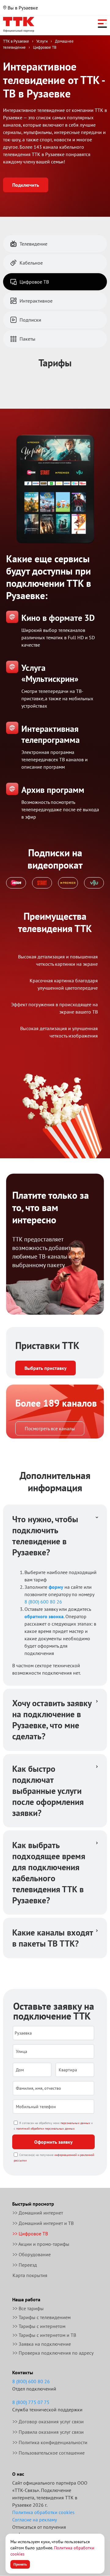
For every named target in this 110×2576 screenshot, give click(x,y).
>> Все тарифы (28, 2308)
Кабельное (31, 263)
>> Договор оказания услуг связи (48, 2421)
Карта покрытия (30, 2275)
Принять (20, 2564)
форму (56, 1587)
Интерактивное (36, 301)
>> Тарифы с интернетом (39, 2326)
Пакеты (28, 339)
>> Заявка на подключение (42, 2344)
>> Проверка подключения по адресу (53, 2353)
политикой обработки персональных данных (45, 2129)
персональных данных (75, 2123)
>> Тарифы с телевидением (42, 2317)
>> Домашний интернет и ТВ (43, 2223)
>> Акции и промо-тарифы (41, 2244)
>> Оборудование (32, 2254)
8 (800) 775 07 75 (31, 2402)
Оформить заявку (53, 2142)
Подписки (30, 320)
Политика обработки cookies (43, 2512)
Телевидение (33, 244)
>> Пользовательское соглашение (49, 2453)
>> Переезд (25, 2265)
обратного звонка (44, 1616)
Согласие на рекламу (35, 2520)
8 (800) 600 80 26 (43, 1602)
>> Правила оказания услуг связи (48, 2432)
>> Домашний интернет (38, 2213)
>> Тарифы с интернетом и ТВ (44, 2335)
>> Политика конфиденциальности (50, 2442)
